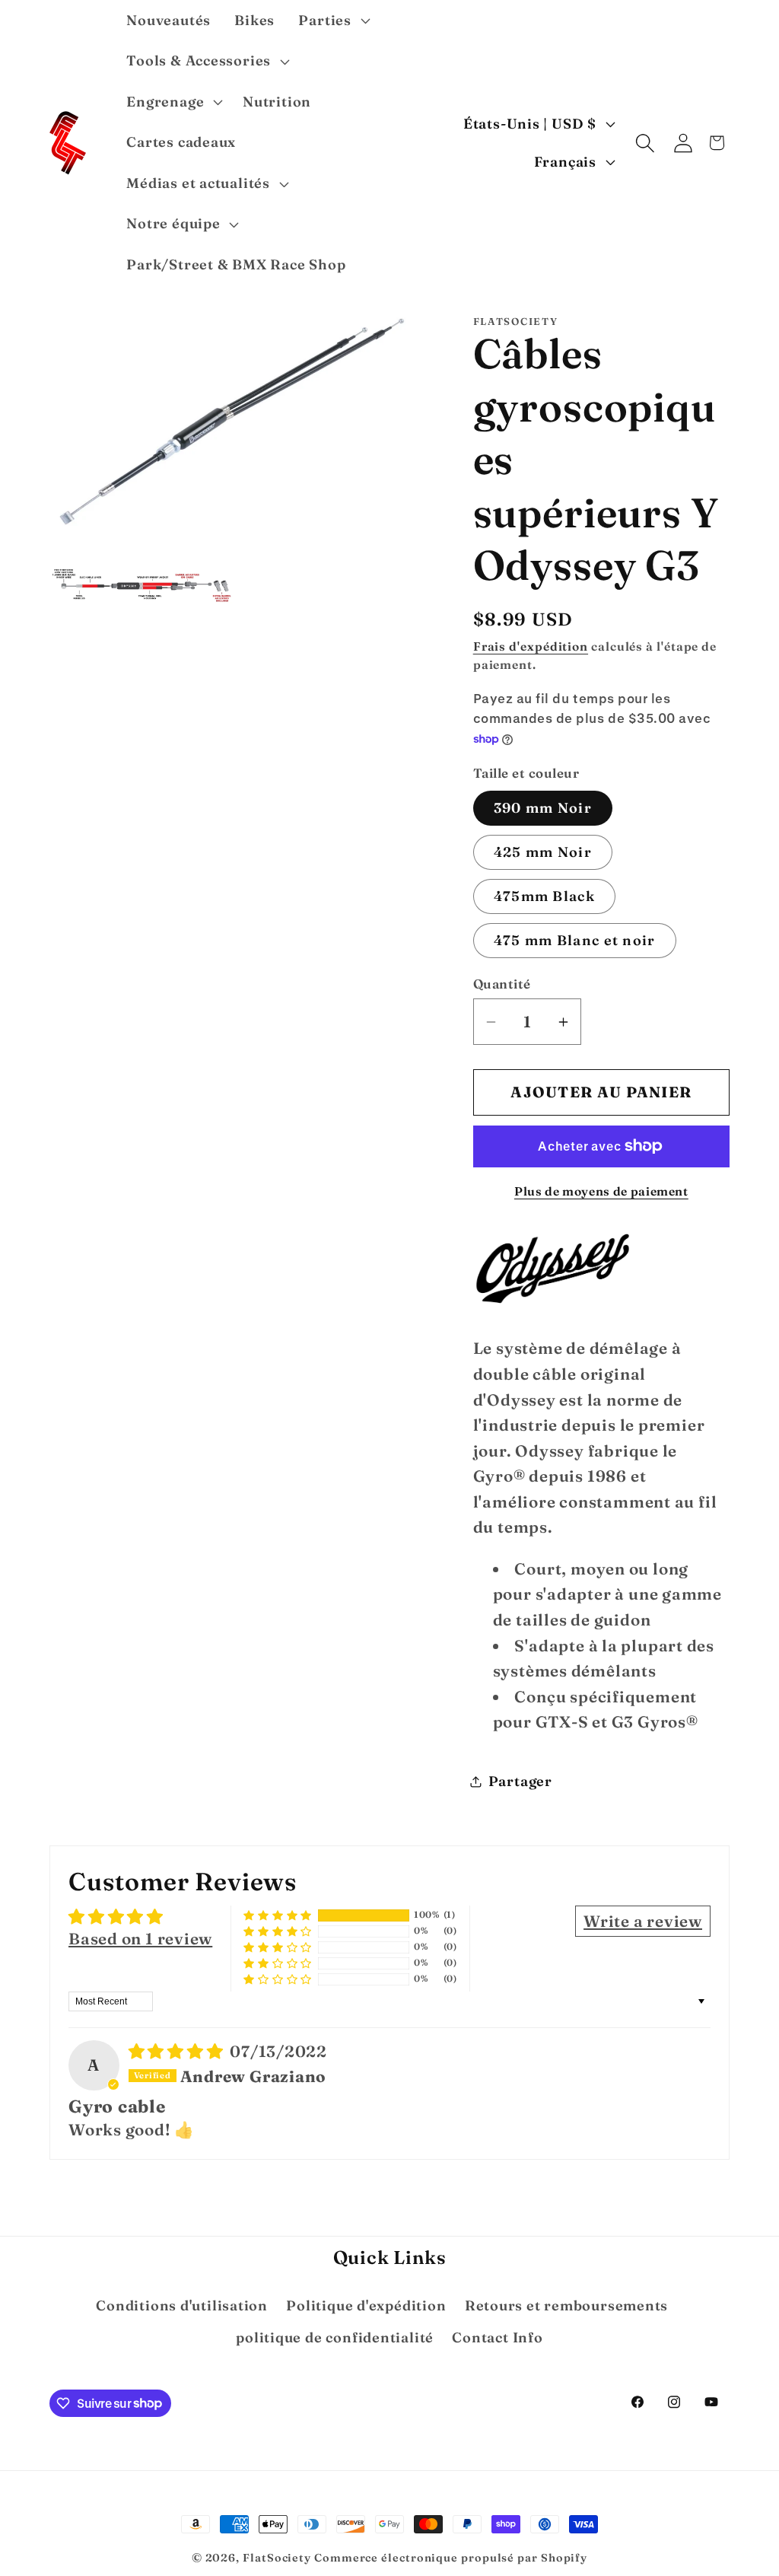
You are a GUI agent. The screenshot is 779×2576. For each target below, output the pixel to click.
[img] (178, 2051)
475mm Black (544, 896)
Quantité (502, 984)
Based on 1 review (140, 1939)
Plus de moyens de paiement (601, 1191)
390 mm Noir (543, 808)
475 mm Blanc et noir (575, 940)
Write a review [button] (643, 1921)
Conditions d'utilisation (182, 2305)
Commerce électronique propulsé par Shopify (451, 2558)
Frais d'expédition (531, 646)
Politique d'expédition (366, 2305)
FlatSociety (277, 2558)
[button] (332, 21)
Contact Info (497, 2337)
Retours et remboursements (567, 2305)
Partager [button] (520, 1781)
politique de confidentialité (335, 2337)
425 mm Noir (543, 852)
